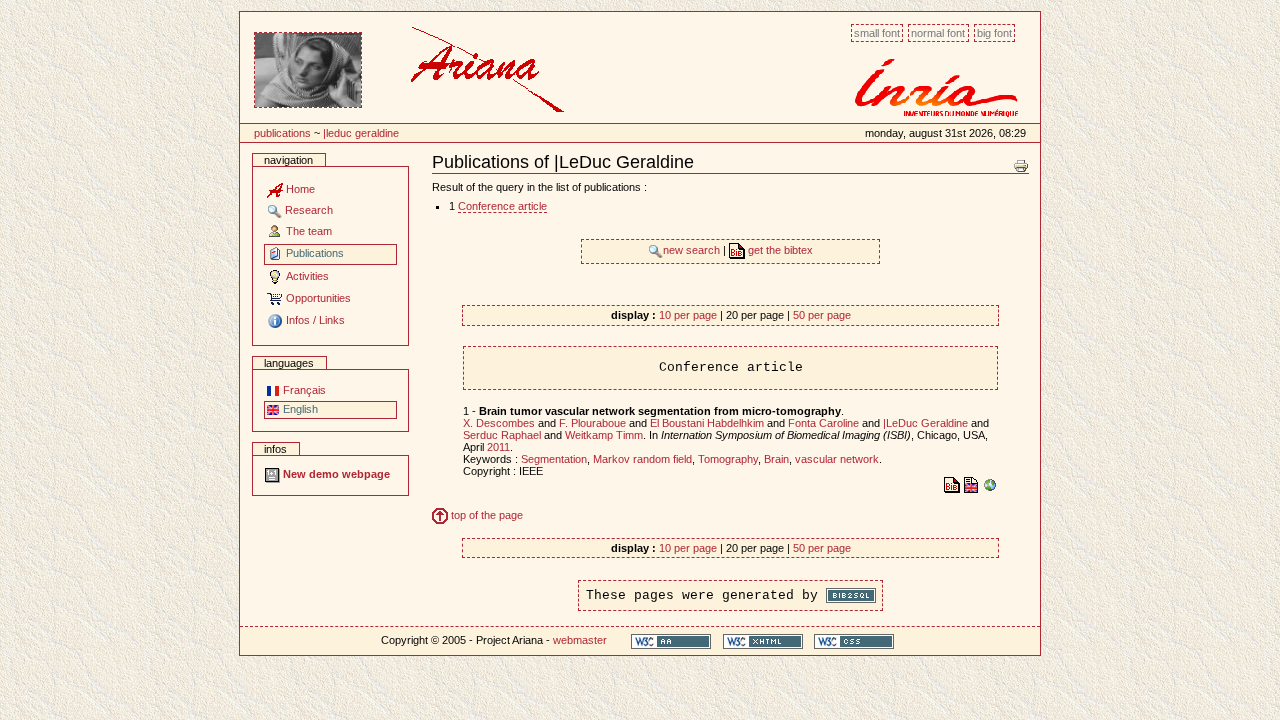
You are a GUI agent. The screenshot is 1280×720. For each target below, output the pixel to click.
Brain (776, 459)
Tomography (728, 459)
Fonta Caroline (823, 423)
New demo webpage (335, 474)
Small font (877, 33)
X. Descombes (499, 423)
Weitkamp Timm (604, 435)
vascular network (837, 459)
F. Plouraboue (592, 423)
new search (693, 250)
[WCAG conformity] (671, 640)
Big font (994, 33)
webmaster (580, 640)
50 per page (822, 315)
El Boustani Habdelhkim (707, 423)
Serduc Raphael (502, 435)
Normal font (938, 33)
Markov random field (642, 459)
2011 (498, 447)
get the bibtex (779, 250)
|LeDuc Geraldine (361, 133)
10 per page (688, 315)
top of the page (485, 515)
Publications (282, 133)
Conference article (502, 206)
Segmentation (554, 459)
